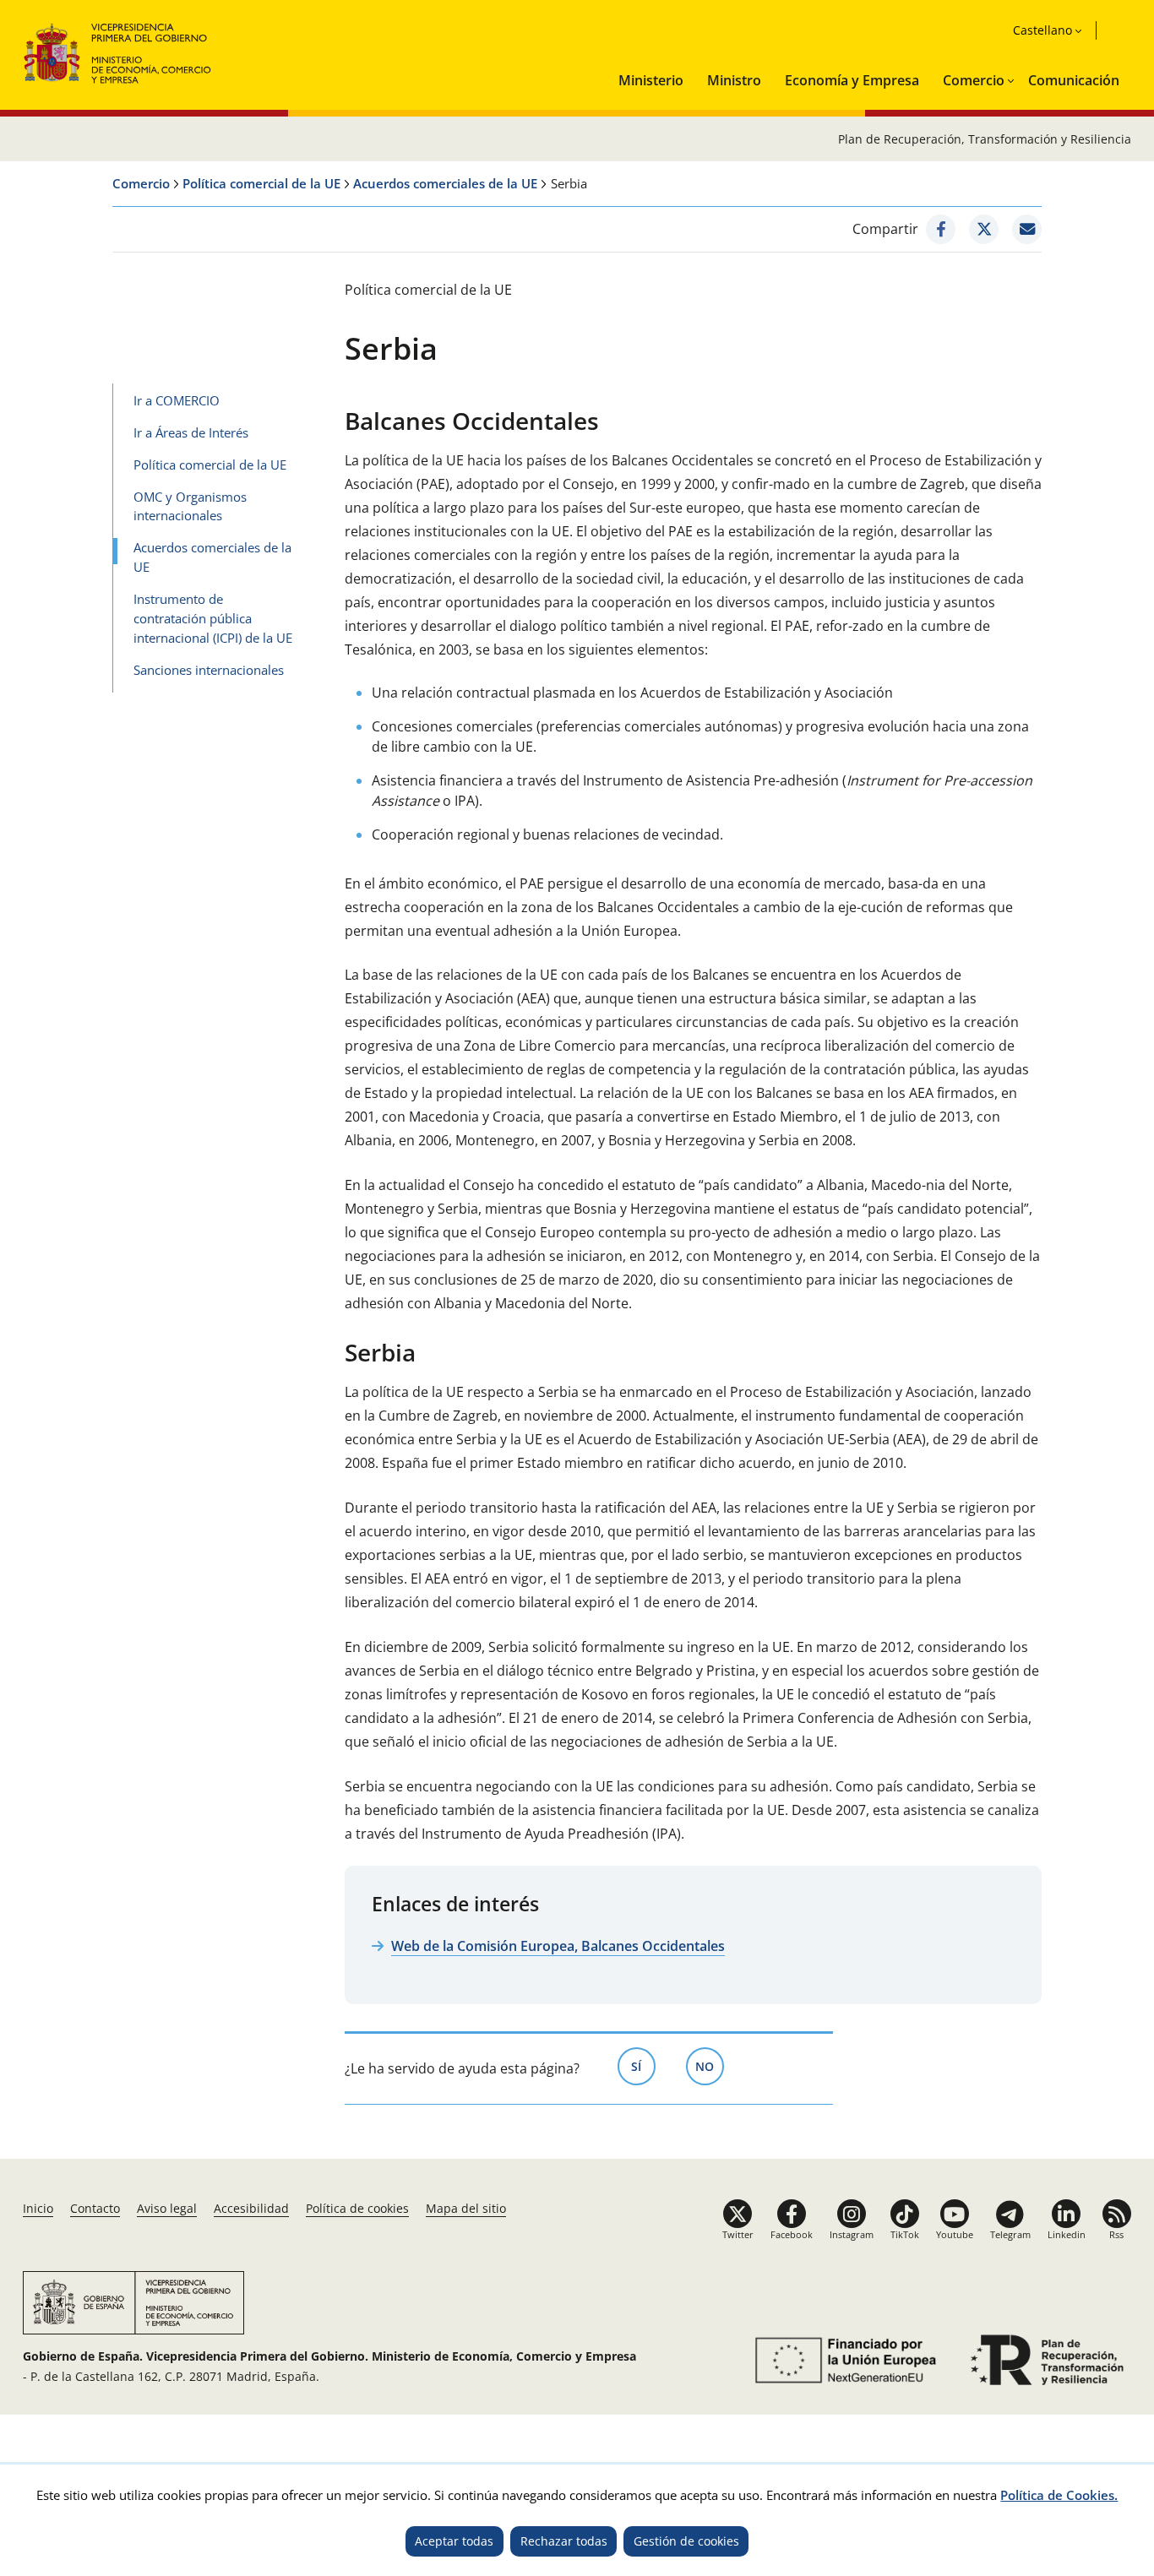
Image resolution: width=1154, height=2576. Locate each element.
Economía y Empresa (852, 80)
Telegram (1010, 2234)
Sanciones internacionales (209, 670)
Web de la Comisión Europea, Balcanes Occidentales (558, 1946)
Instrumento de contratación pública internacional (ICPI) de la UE (213, 618)
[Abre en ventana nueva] (941, 229)
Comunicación (1074, 80)
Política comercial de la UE (261, 183)
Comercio (974, 80)
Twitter (738, 2234)
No (710, 2066)
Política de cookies (357, 2208)
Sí (643, 2066)
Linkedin (1067, 2234)
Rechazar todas (564, 2541)
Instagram (852, 2234)
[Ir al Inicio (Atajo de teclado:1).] (118, 51)
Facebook (792, 2234)
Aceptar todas (454, 2541)
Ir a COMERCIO (177, 400)
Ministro (734, 80)
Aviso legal (167, 2208)
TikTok (905, 2234)
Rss (1116, 2234)
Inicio (38, 2208)
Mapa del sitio (466, 2208)
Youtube (955, 2234)
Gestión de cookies (686, 2541)
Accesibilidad (251, 2208)
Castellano (1042, 30)
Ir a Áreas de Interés (191, 432)
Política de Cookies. (1059, 2495)
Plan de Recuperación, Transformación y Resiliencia (985, 139)
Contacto (95, 2208)
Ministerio (651, 80)
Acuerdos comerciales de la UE (445, 183)
